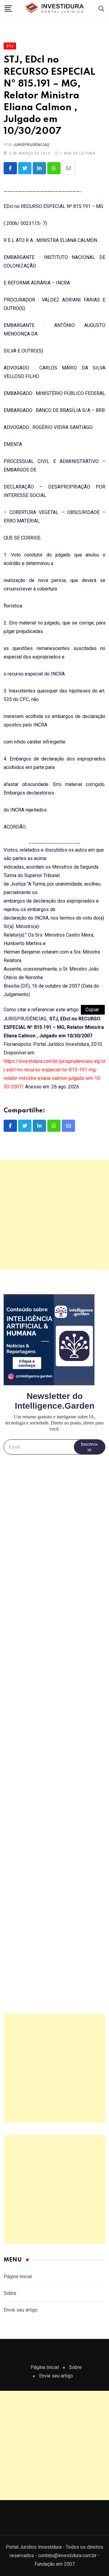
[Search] (101, 8)
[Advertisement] (54, 1215)
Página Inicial (18, 2277)
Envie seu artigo (21, 2310)
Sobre (10, 2293)
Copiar (93, 1010)
